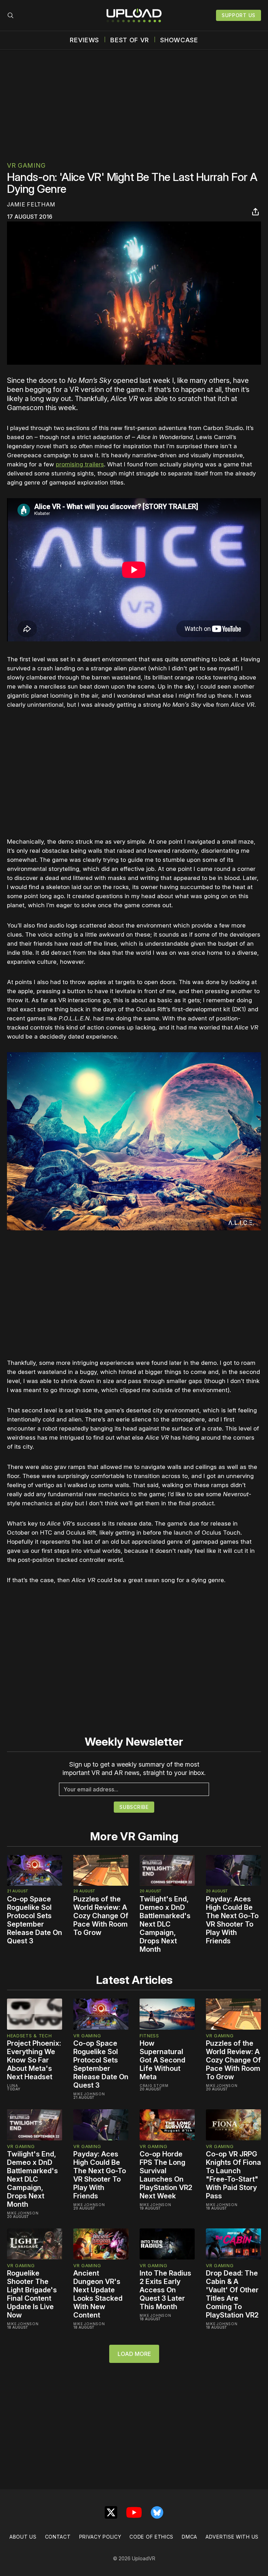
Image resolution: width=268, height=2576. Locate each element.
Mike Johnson (89, 2094)
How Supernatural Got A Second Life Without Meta (162, 2060)
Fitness (149, 2036)
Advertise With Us (232, 2537)
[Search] (10, 15)
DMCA (189, 2537)
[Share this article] (255, 212)
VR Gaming (26, 165)
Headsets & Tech (29, 2036)
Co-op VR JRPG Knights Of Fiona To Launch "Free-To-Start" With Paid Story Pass (233, 2175)
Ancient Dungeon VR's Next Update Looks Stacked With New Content (98, 2294)
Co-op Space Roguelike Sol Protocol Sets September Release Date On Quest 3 (35, 1920)
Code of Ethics (151, 2537)
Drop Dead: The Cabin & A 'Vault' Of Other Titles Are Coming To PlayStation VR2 (232, 2294)
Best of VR (130, 40)
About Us (23, 2537)
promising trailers (80, 464)
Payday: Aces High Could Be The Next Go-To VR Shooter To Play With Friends (232, 1920)
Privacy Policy (100, 2537)
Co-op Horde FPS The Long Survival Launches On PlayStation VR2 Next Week (166, 2175)
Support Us (239, 15)
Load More (134, 2354)
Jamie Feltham (31, 204)
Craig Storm (154, 2086)
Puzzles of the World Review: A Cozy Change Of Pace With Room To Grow (101, 1916)
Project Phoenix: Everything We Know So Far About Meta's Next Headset (34, 2060)
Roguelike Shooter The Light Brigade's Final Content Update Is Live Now (32, 2294)
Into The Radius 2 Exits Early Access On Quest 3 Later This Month (165, 2290)
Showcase (179, 40)
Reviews (84, 40)
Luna (13, 2086)
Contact (58, 2537)
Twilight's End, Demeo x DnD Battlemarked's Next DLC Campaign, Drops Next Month (165, 1924)
